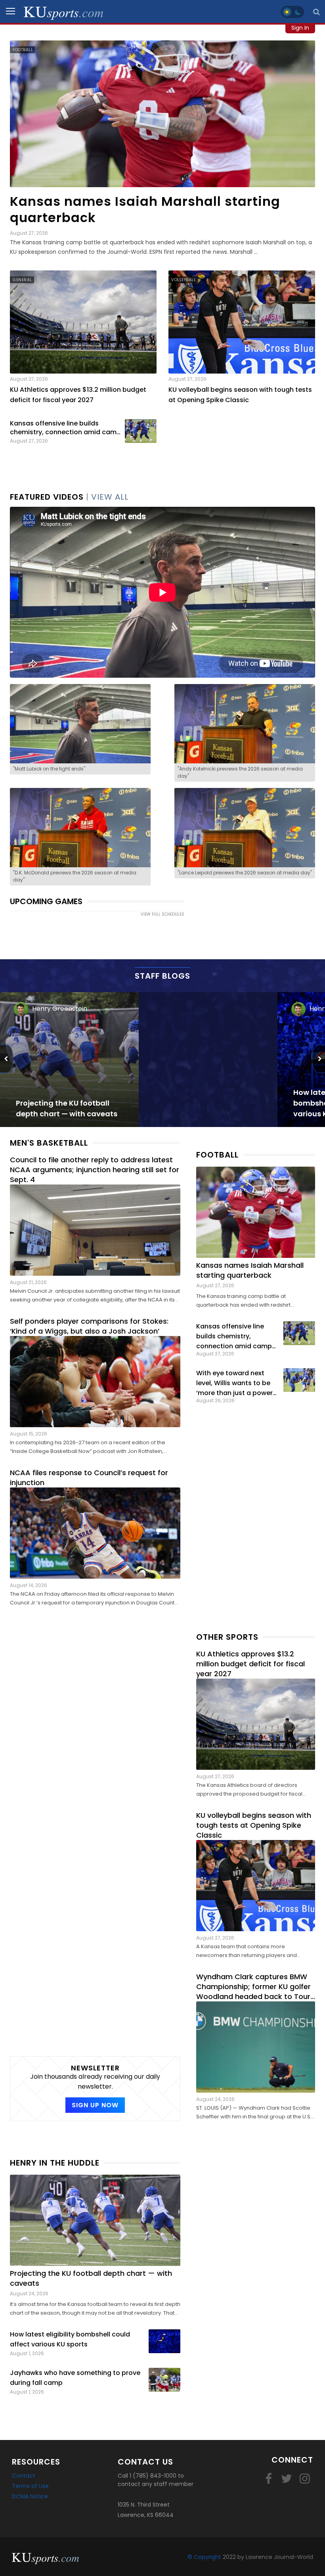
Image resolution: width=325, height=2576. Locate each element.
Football (23, 50)
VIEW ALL (110, 497)
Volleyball (184, 280)
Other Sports (227, 1637)
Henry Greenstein (60, 1009)
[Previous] (7, 1059)
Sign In (300, 28)
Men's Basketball (49, 1143)
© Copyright (204, 2557)
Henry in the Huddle (55, 2163)
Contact (24, 2476)
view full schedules (162, 914)
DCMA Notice (30, 2496)
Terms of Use (30, 2486)
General (22, 280)
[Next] (318, 1059)
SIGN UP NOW (95, 2105)
